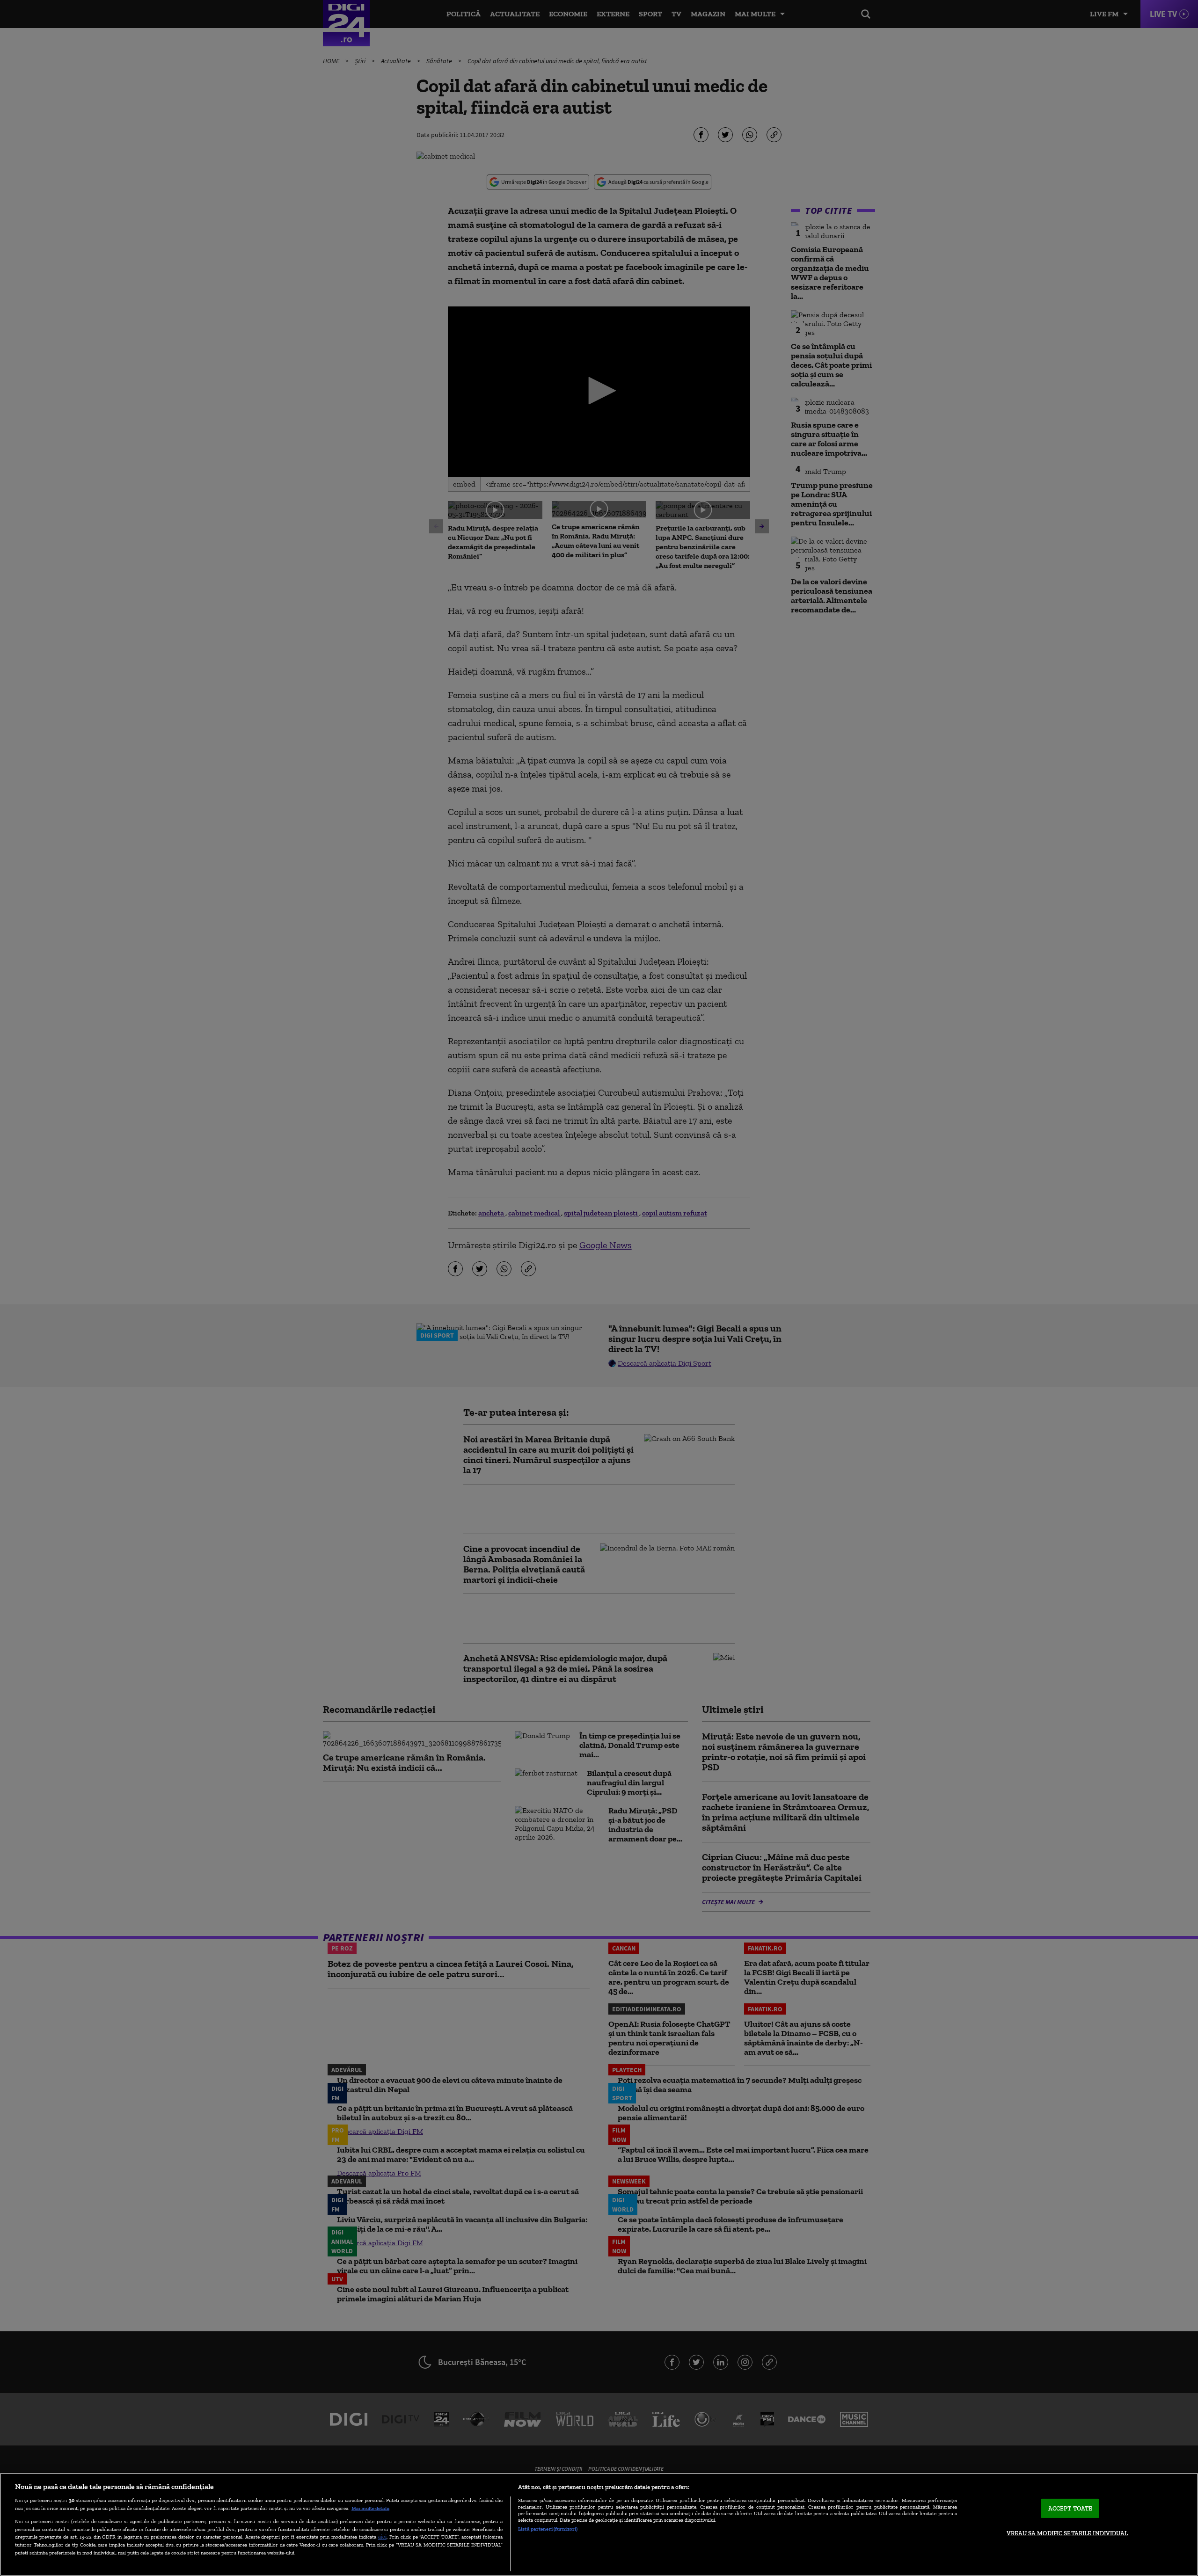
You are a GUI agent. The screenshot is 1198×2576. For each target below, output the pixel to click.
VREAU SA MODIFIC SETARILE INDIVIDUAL (1067, 2533)
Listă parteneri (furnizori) (548, 2529)
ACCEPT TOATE (1070, 2508)
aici (382, 2536)
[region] (599, 2524)
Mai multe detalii (370, 2508)
